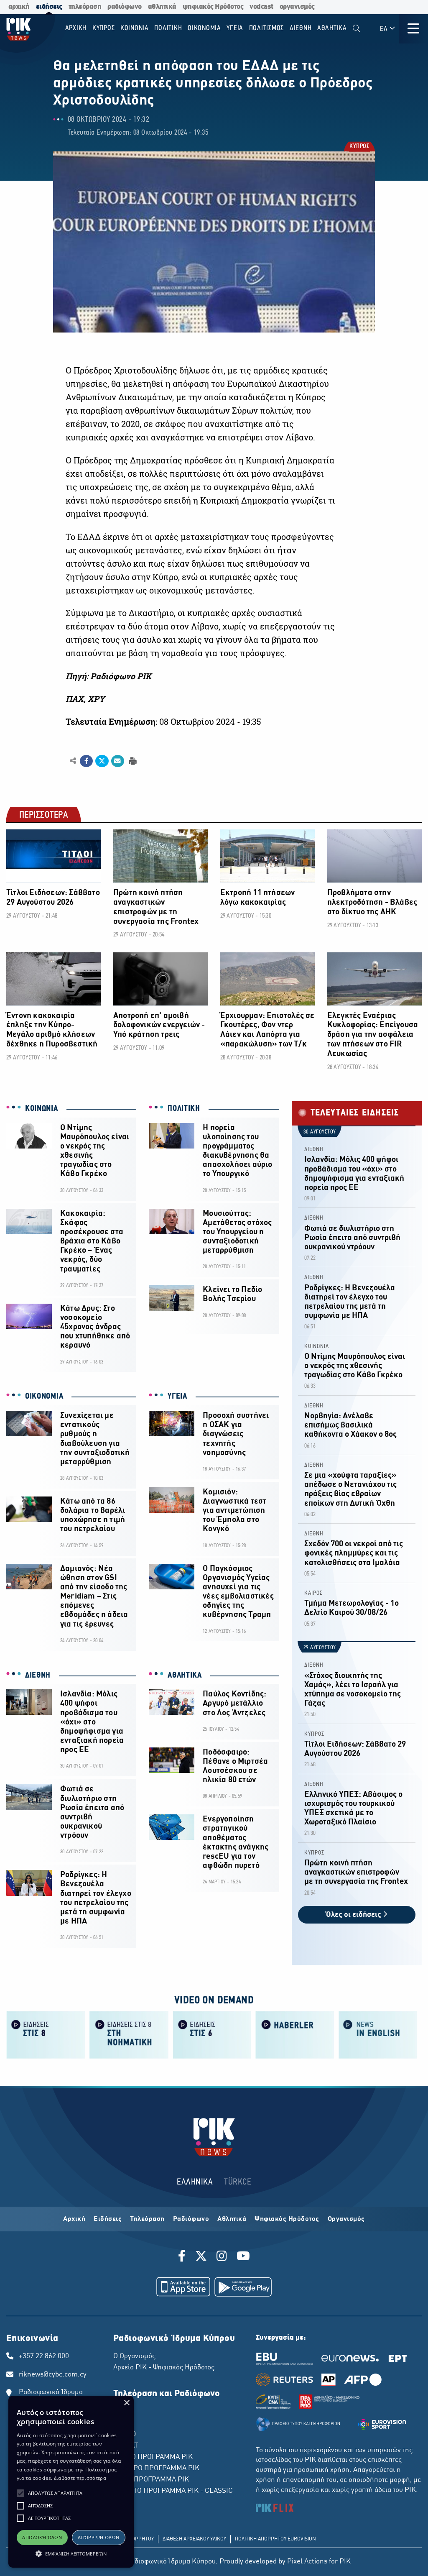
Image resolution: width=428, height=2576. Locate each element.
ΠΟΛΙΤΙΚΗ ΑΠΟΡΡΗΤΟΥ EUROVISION (275, 2539)
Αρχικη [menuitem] (76, 28)
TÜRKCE (238, 2182)
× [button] (126, 2403)
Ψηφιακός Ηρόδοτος (287, 2219)
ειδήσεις (49, 7)
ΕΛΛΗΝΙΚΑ (195, 2182)
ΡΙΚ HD (125, 2435)
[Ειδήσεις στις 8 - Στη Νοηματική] (129, 2034)
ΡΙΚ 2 (122, 2423)
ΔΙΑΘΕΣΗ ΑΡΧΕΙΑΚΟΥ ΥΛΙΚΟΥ (194, 2539)
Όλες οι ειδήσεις (354, 1915)
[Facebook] (183, 2257)
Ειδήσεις (108, 2219)
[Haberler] (295, 2034)
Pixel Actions (307, 2562)
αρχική (19, 7)
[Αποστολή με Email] (118, 761)
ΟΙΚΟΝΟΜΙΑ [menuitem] (204, 28)
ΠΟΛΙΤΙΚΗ (184, 1109)
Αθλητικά (232, 2219)
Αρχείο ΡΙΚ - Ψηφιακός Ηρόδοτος (164, 2368)
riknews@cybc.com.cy (53, 2375)
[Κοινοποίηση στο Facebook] (86, 761)
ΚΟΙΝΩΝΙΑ (42, 1109)
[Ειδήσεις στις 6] (212, 2034)
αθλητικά (162, 7)
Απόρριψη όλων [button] (98, 2537)
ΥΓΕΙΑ (177, 1397)
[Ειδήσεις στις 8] (46, 2034)
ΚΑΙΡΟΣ (313, 1593)
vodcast (261, 7)
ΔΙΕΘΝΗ (38, 1676)
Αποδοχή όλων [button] (42, 2537)
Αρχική (74, 2219)
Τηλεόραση (147, 2219)
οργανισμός (297, 7)
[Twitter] (201, 2257)
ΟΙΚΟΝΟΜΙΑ (44, 1397)
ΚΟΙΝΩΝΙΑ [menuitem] (135, 28)
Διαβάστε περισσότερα (80, 2478)
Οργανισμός (346, 2219)
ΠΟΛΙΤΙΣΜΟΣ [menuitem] (267, 28)
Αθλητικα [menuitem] (332, 28)
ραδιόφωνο (125, 7)
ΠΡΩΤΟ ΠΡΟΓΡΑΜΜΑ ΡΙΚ (153, 2457)
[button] (20, 2493)
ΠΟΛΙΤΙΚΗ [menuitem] (168, 28)
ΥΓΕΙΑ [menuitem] (235, 28)
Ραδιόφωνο (191, 2219)
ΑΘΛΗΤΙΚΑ (185, 1676)
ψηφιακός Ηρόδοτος (213, 7)
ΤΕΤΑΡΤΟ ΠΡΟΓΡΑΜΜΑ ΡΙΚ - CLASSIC (173, 2491)
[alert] (71, 2482)
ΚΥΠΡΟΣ (359, 147)
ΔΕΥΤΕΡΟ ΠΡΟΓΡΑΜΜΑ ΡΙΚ (156, 2469)
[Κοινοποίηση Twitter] (102, 761)
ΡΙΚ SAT (126, 2446)
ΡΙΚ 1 (122, 2412)
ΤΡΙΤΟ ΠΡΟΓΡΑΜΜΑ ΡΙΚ (151, 2480)
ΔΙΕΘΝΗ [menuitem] (301, 28)
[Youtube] (243, 2257)
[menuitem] (356, 29)
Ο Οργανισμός (134, 2356)
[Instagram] (222, 2257)
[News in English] (378, 2034)
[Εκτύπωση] (132, 761)
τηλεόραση (85, 7)
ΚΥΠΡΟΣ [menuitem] (104, 28)
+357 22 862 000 (44, 2356)
